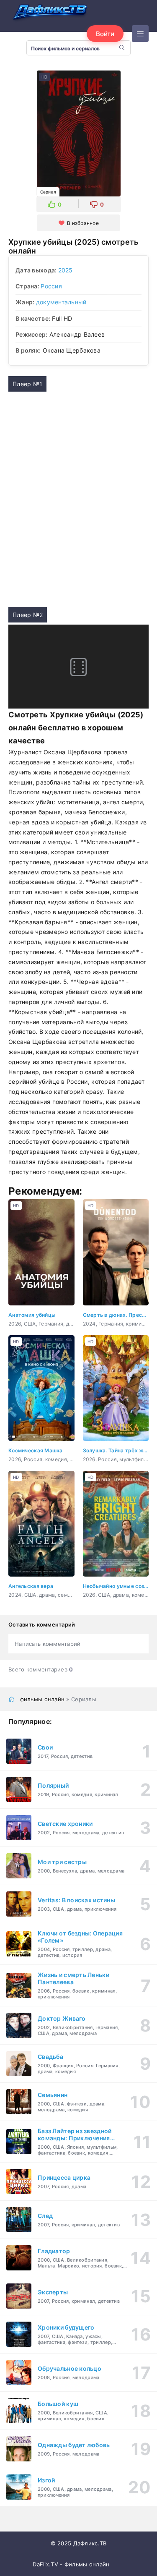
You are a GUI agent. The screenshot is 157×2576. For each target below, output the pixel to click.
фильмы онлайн (42, 1699)
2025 (66, 270)
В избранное (83, 223)
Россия (51, 286)
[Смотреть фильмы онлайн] (50, 13)
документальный (61, 302)
